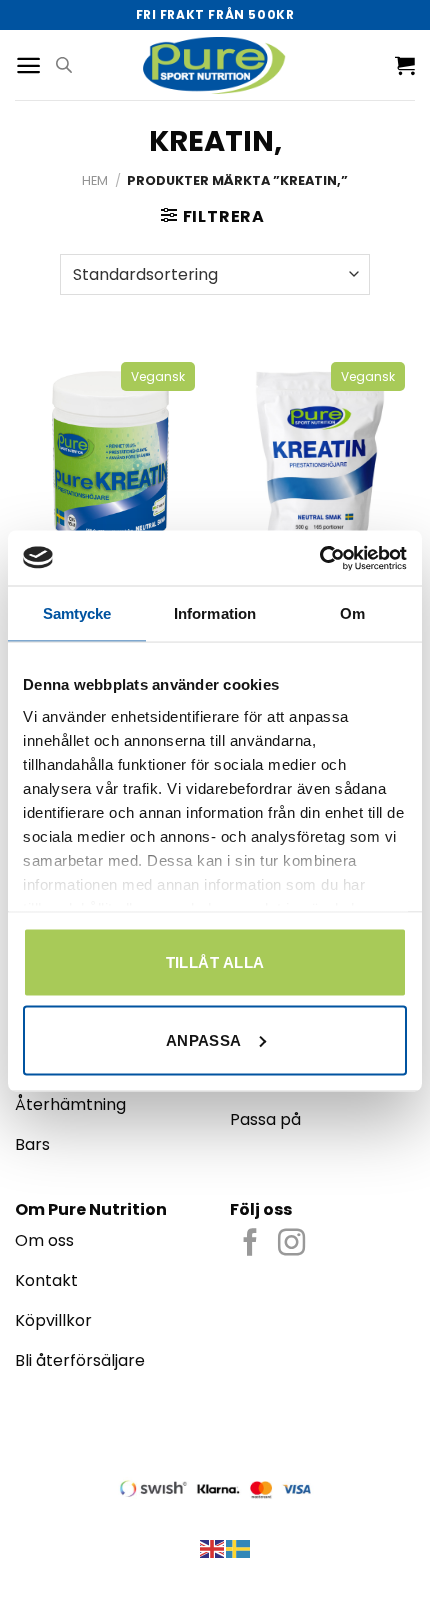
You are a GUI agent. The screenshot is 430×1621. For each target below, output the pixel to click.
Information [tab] (215, 613)
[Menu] (28, 65)
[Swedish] (239, 1547)
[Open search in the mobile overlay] (64, 65)
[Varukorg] (405, 65)
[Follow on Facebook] (250, 1244)
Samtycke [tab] (77, 613)
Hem (95, 180)
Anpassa (204, 1039)
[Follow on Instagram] (291, 1244)
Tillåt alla (215, 962)
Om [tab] (352, 613)
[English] (213, 1547)
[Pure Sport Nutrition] (215, 64)
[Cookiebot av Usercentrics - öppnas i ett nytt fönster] (319, 558)
